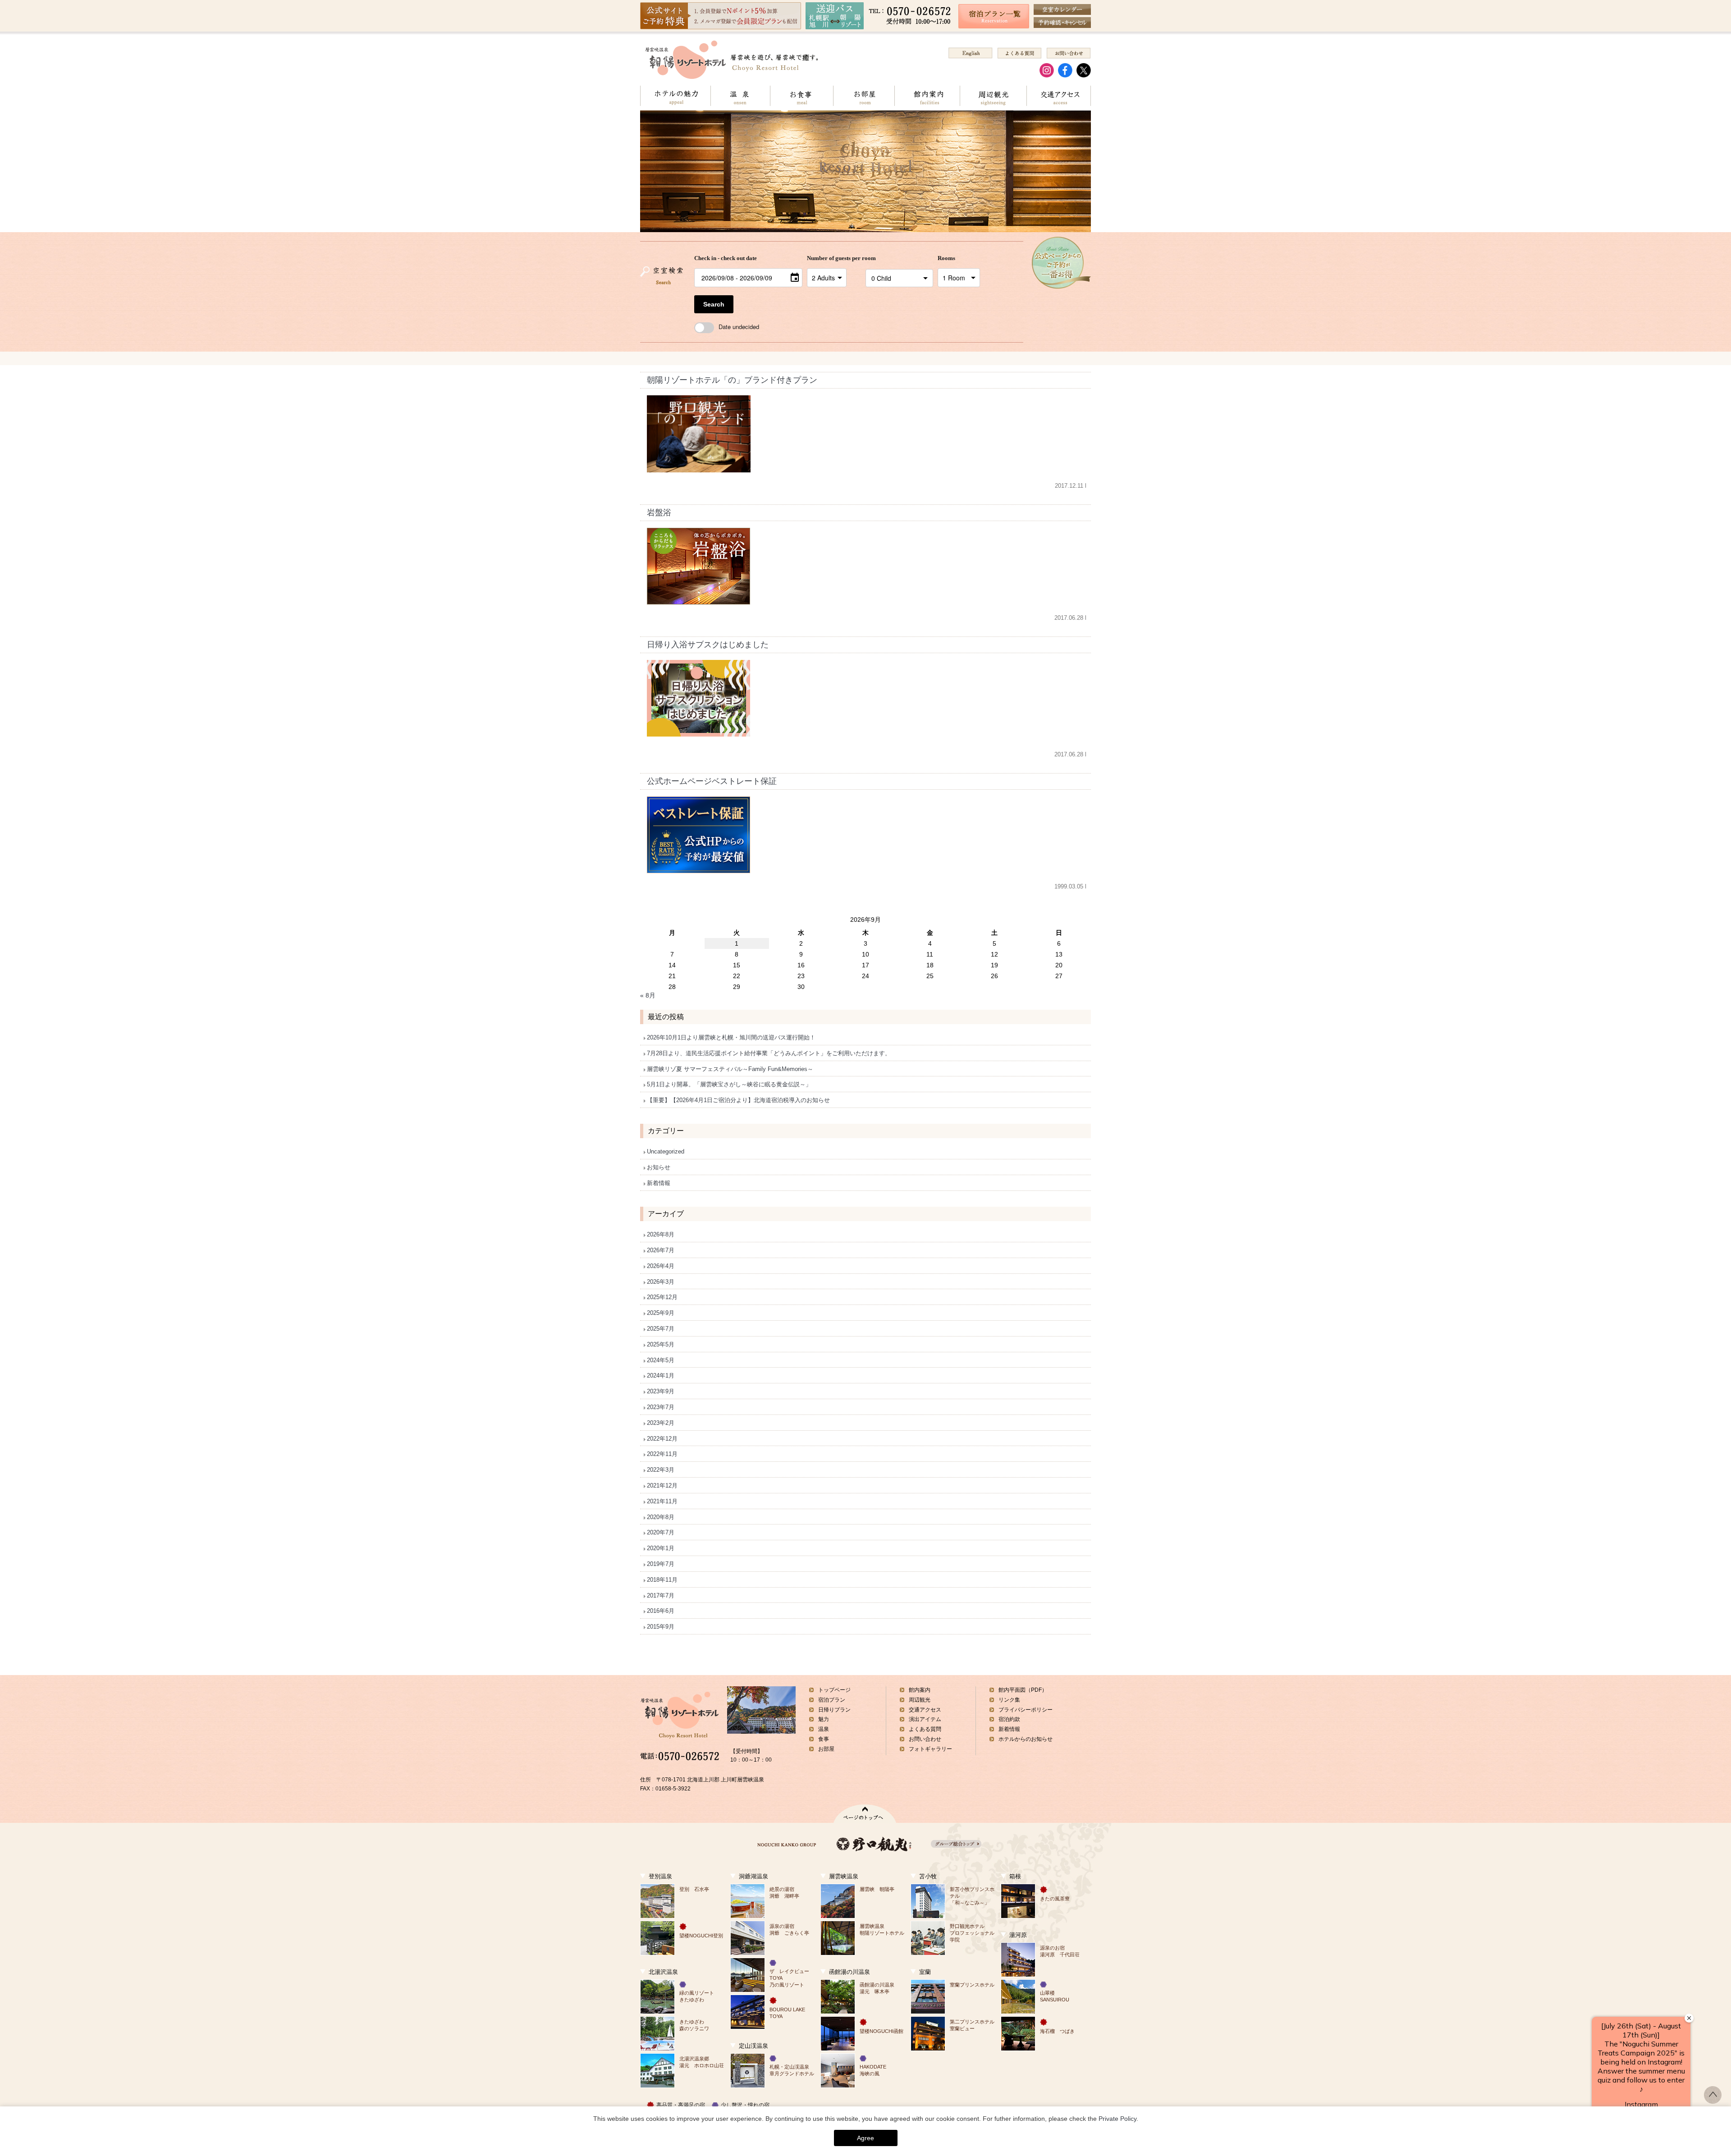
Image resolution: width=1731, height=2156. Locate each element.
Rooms (946, 258)
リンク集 (1009, 1700)
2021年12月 (662, 1485)
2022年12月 (662, 1439)
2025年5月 (661, 1344)
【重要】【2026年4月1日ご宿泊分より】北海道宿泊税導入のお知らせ (738, 1100)
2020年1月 (661, 1548)
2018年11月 (662, 1580)
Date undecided (739, 327)
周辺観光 (993, 96)
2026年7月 (661, 1250)
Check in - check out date (726, 258)
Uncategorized (666, 1151)
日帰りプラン (834, 1710)
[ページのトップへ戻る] (1713, 2101)
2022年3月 (661, 1470)
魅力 (824, 1719)
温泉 (740, 96)
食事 (824, 1739)
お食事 (801, 96)
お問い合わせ (925, 1739)
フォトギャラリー (930, 1749)
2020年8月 (661, 1517)
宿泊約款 (1009, 1719)
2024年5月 (661, 1360)
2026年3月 (661, 1282)
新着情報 (659, 1183)
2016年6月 (661, 1611)
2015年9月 (661, 1627)
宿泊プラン (832, 1700)
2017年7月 (661, 1595)
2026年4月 (661, 1266)
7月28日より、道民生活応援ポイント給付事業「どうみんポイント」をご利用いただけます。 (769, 1053)
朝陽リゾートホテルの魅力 (675, 96)
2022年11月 (662, 1454)
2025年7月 (661, 1329)
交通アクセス (1059, 96)
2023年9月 (661, 1391)
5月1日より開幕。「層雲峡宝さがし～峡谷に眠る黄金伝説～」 (729, 1084)
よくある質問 (925, 1729)
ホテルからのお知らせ (1026, 1739)
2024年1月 (661, 1376)
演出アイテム (925, 1719)
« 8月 (648, 995)
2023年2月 (661, 1423)
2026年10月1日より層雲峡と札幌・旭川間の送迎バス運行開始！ (731, 1037)
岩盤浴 (659, 513)
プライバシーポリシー (1026, 1710)
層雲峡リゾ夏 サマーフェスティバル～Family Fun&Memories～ (730, 1069)
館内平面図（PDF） (1023, 1690)
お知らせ (659, 1167)
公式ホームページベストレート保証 (712, 781)
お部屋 (864, 96)
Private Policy (1117, 2119)
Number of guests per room (834, 258)
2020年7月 (661, 1532)
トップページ (834, 1690)
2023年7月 (661, 1407)
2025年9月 (661, 1313)
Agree (865, 2138)
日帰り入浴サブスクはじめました (708, 645)
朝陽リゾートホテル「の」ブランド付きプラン (732, 380)
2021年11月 (662, 1501)
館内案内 (927, 96)
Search (714, 304)
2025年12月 (662, 1297)
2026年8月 (661, 1234)
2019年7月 (661, 1564)
